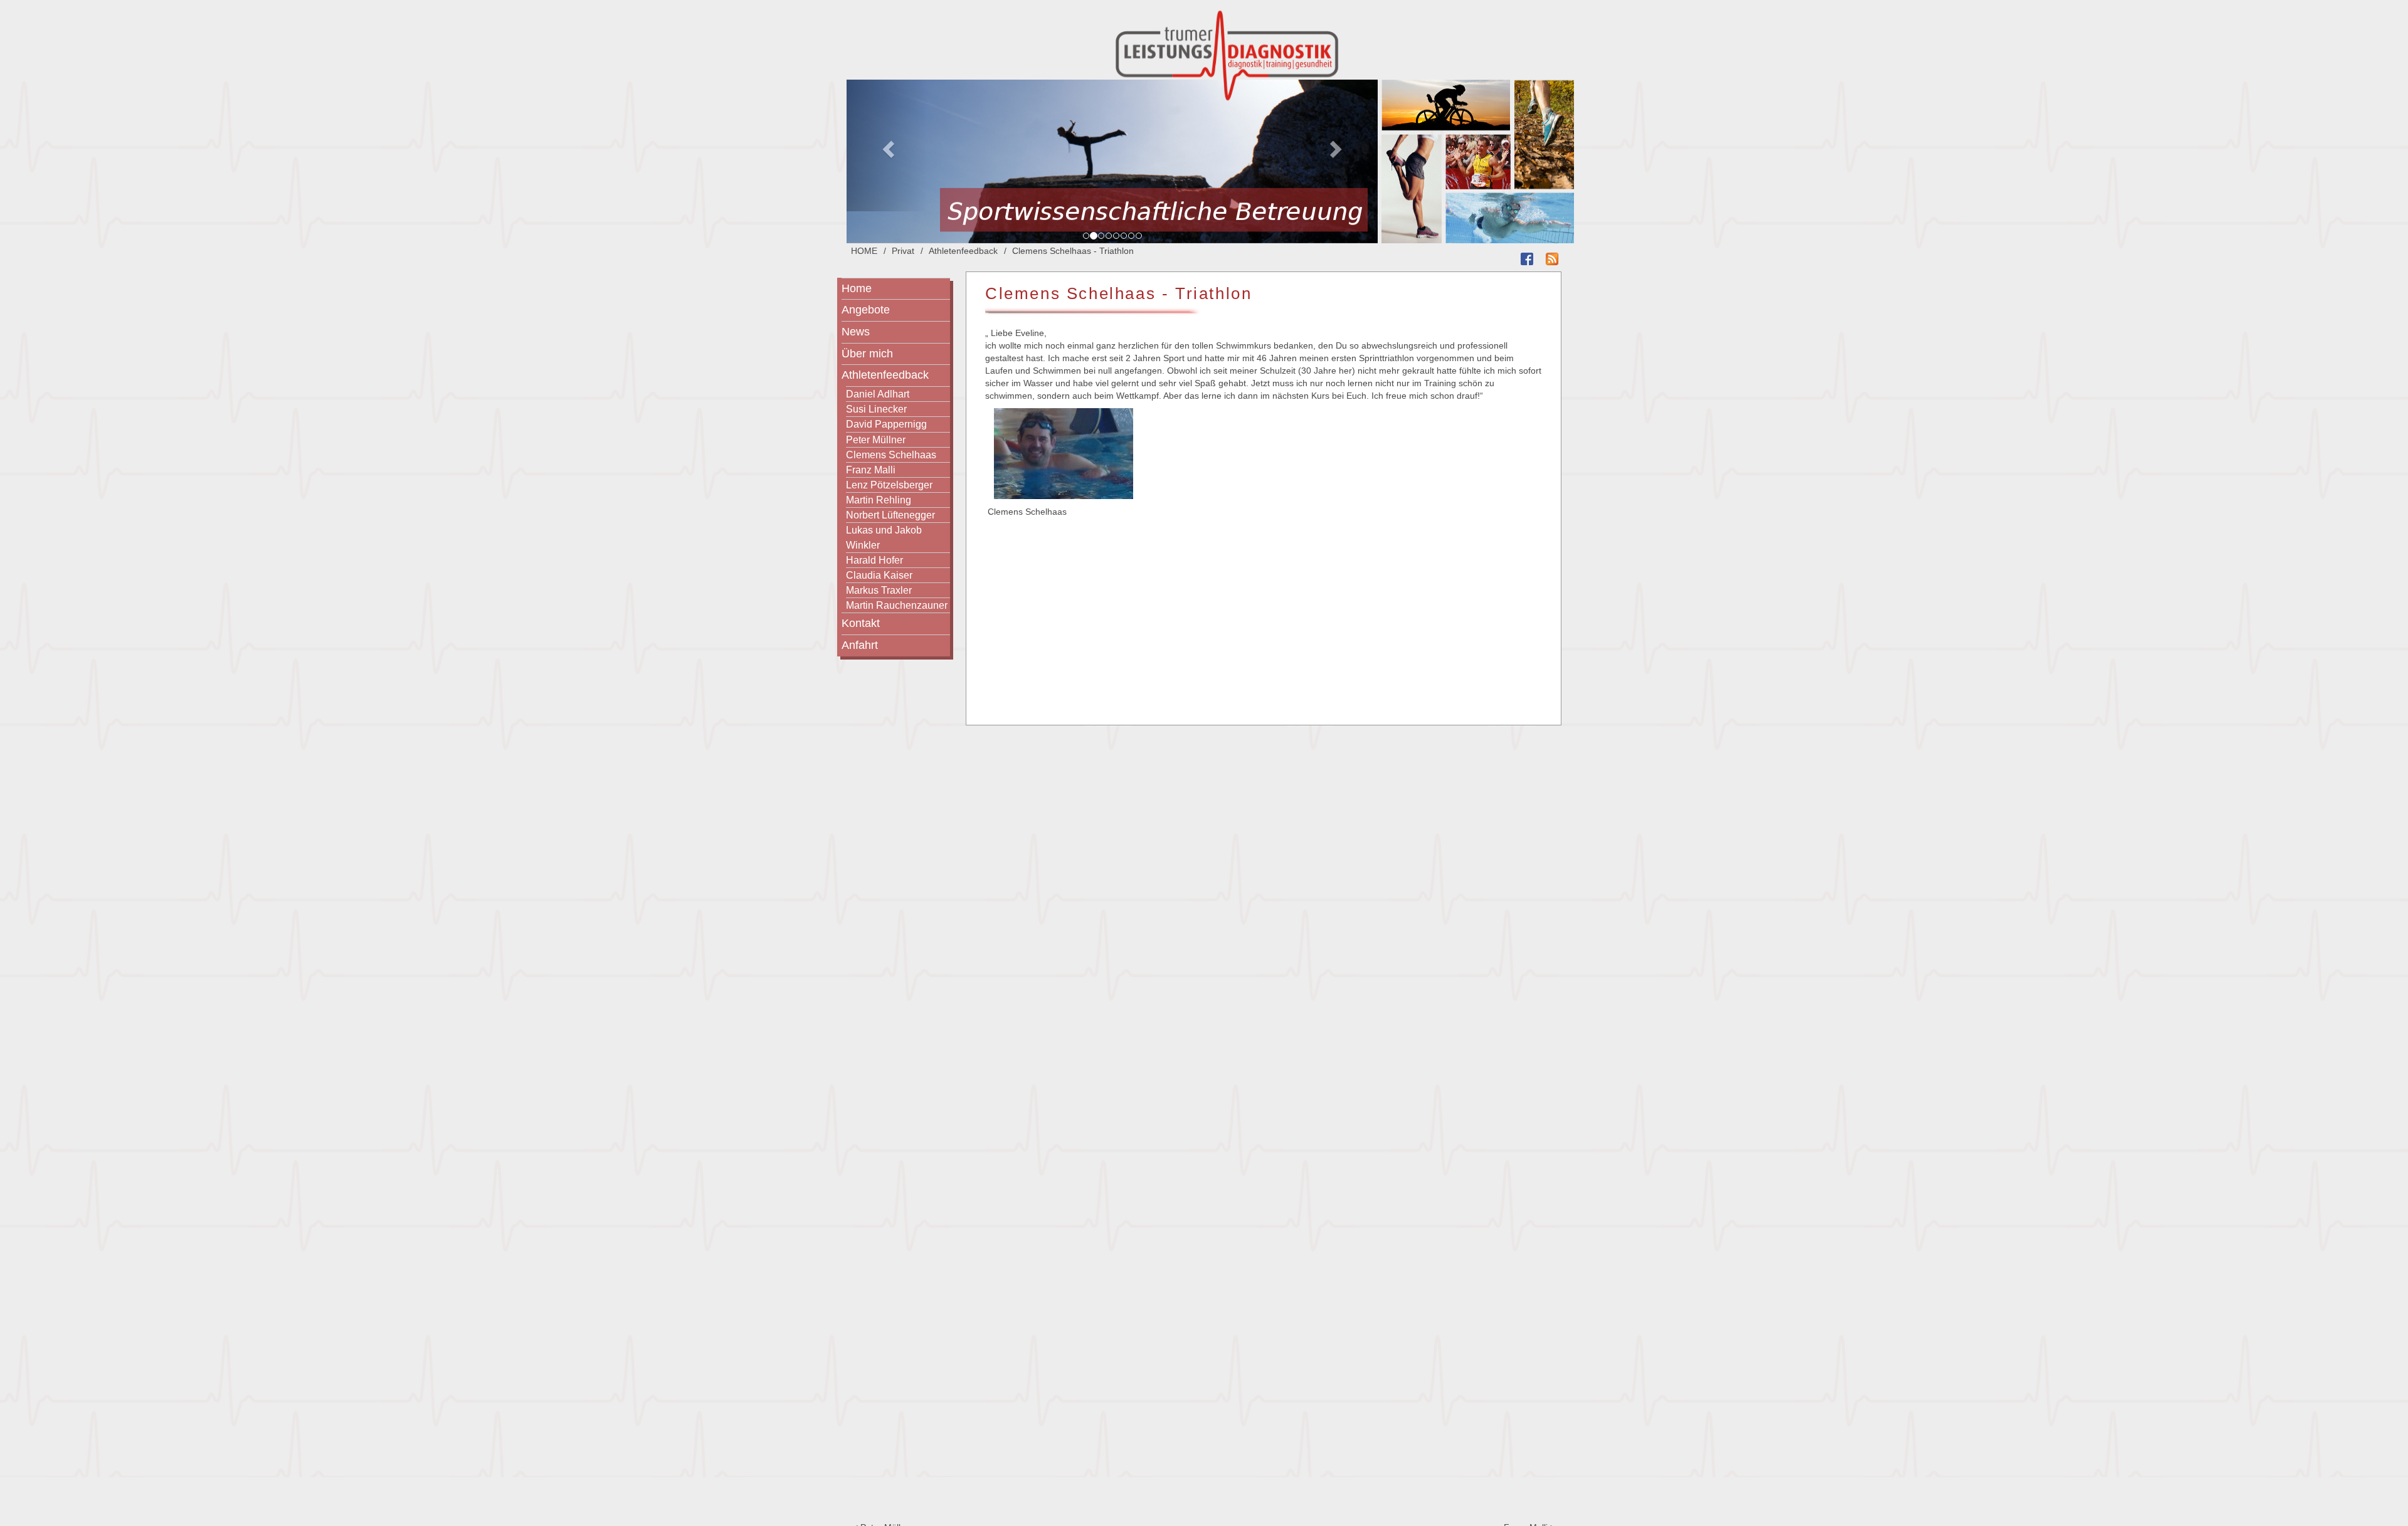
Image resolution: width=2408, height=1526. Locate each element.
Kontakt (861, 623)
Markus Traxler (879, 590)
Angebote (866, 310)
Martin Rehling (879, 500)
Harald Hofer (874, 560)
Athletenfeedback (963, 251)
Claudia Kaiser (879, 575)
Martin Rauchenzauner (897, 605)
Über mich (867, 354)
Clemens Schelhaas (891, 455)
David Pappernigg (886, 424)
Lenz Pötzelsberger (889, 485)
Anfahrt (860, 645)
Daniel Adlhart (878, 394)
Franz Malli (871, 470)
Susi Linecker (876, 409)
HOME (864, 251)
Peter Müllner (876, 439)
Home (857, 288)
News (856, 332)
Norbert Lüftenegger (890, 515)
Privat (903, 251)
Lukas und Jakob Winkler (884, 537)
